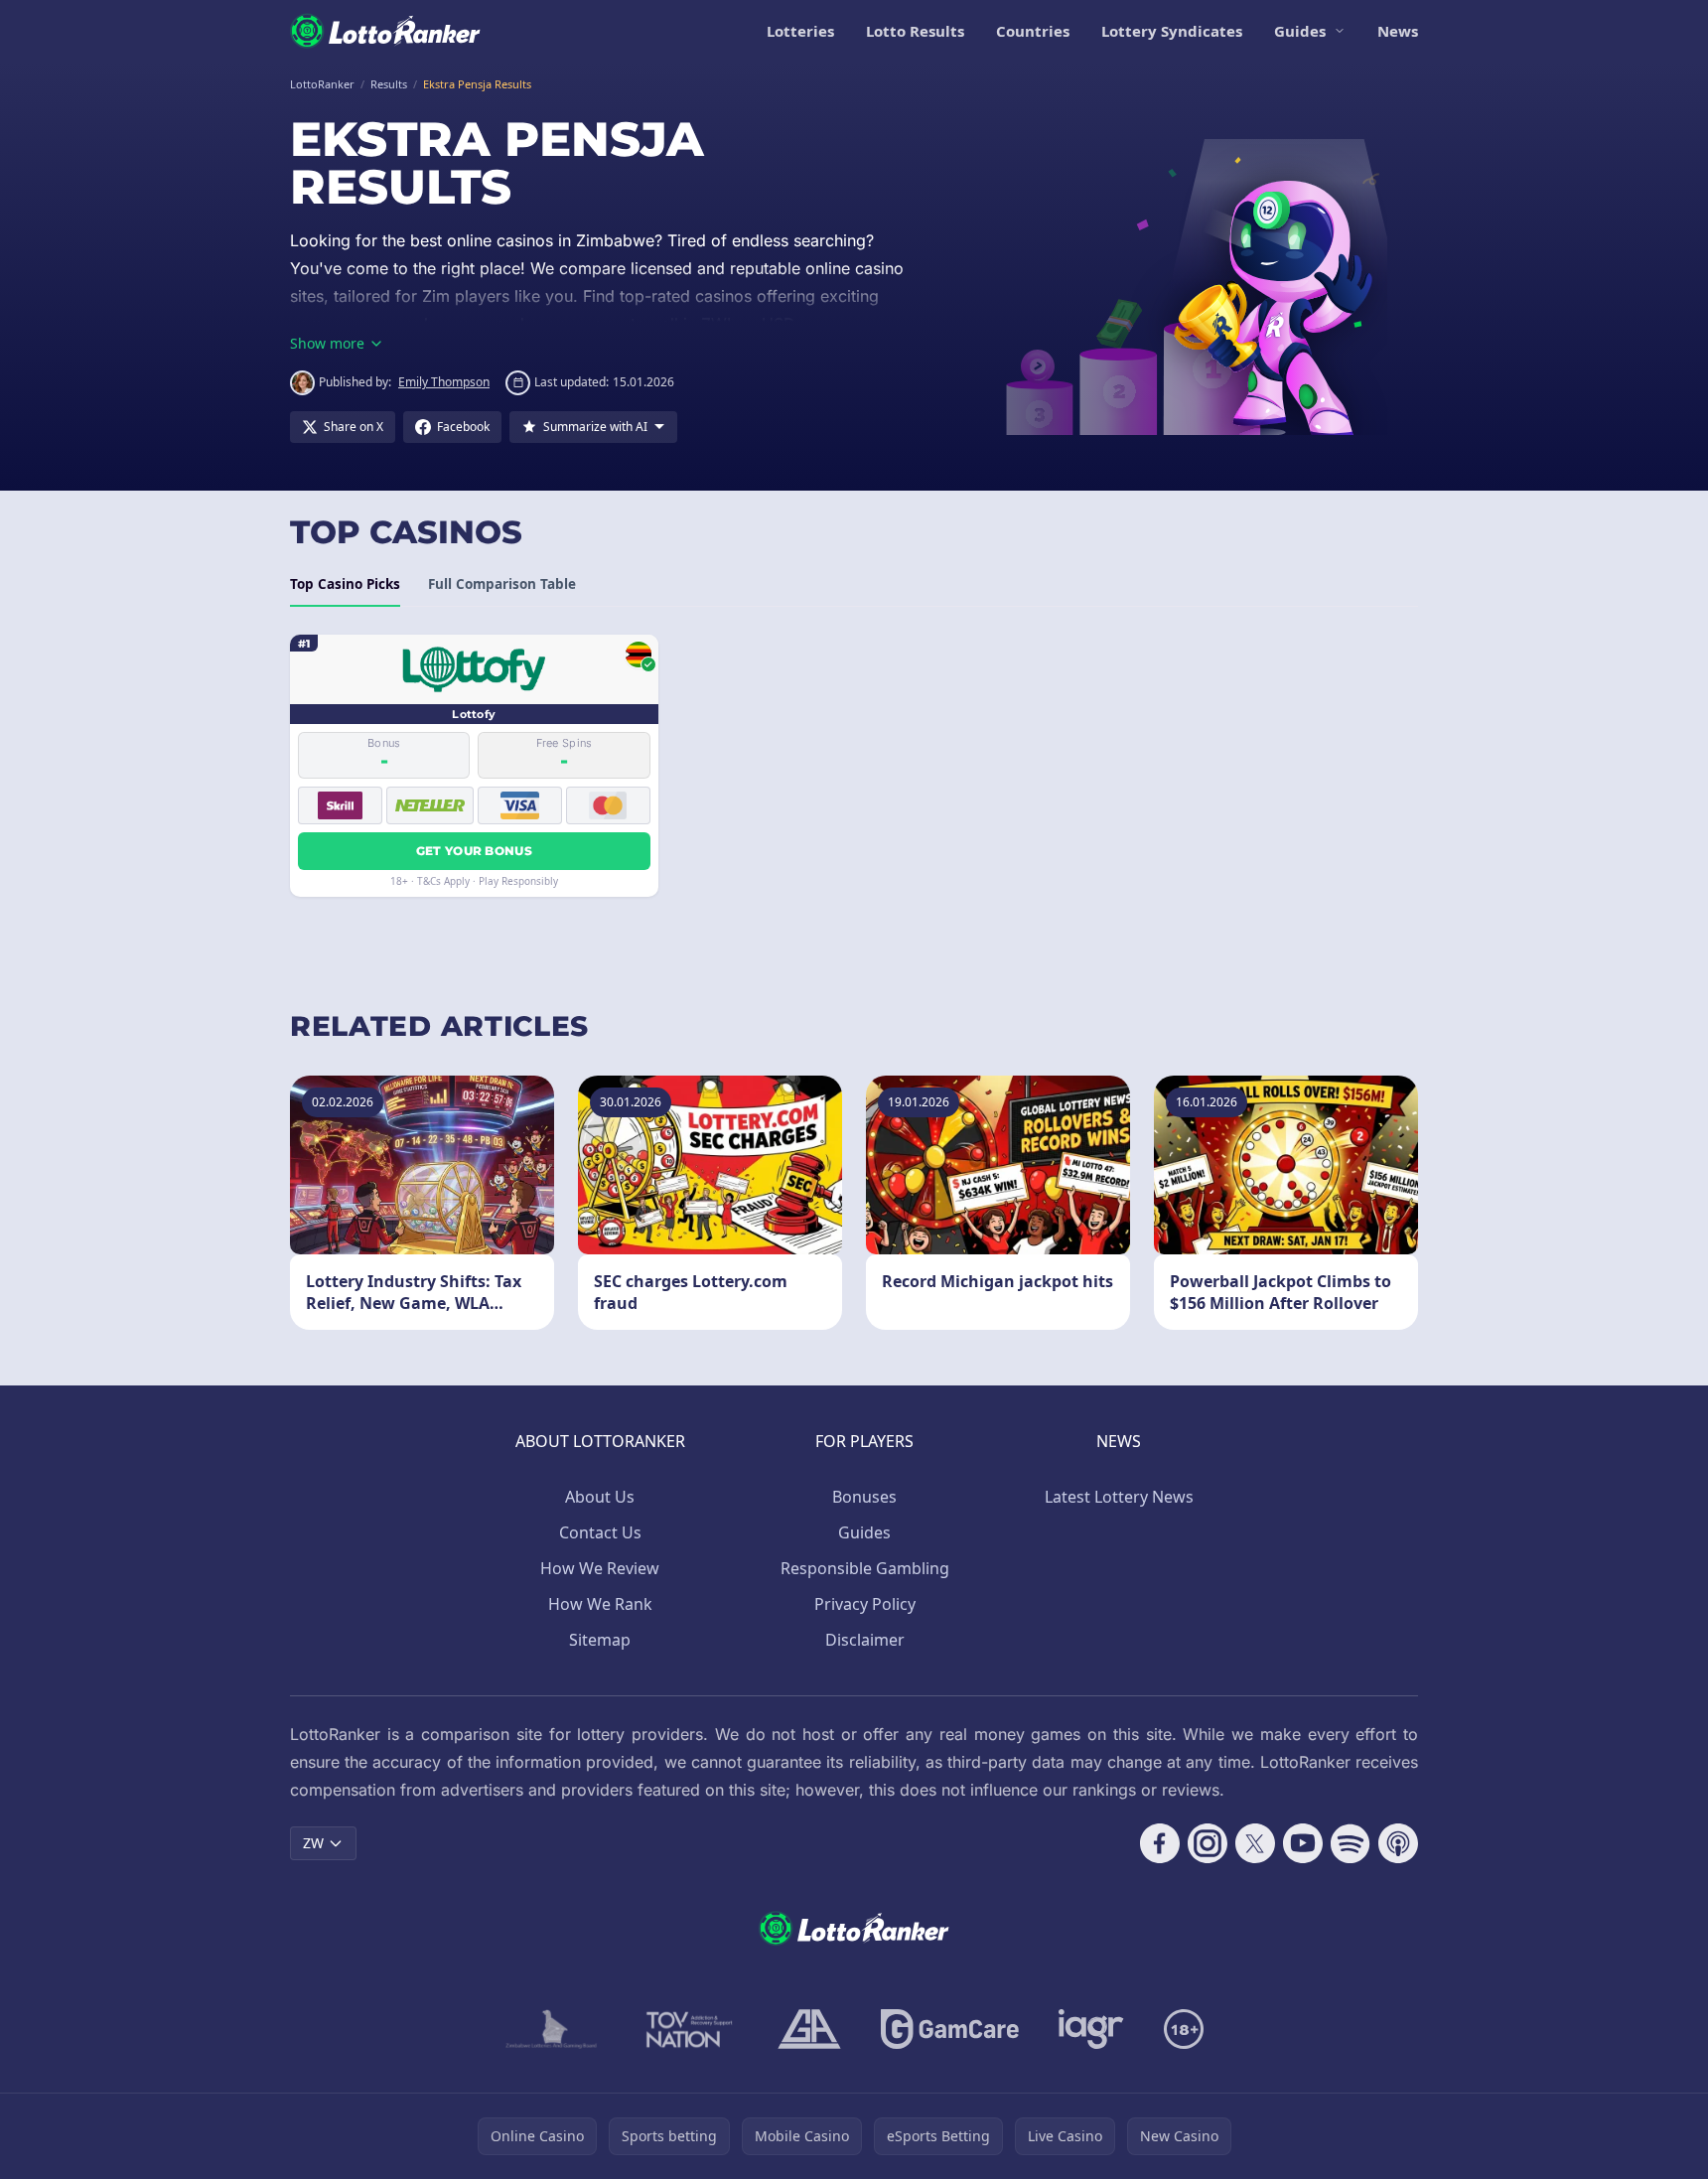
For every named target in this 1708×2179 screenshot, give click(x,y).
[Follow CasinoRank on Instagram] (1208, 1843)
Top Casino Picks (345, 584)
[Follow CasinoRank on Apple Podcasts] (1398, 1843)
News (1398, 31)
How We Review (600, 1568)
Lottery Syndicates (1172, 31)
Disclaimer (865, 1640)
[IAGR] (1091, 2029)
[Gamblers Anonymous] (809, 2029)
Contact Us (600, 1532)
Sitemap (600, 1640)
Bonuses (864, 1497)
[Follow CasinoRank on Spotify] (1351, 1843)
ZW (313, 1843)
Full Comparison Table (502, 584)
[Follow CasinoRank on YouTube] (1303, 1843)
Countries (1033, 31)
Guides (1300, 31)
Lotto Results (915, 31)
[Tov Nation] (688, 2029)
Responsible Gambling (865, 1568)
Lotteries (800, 31)
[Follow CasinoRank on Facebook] (1160, 1843)
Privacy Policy (865, 1604)
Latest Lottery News (1119, 1497)
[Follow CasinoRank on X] (1255, 1843)
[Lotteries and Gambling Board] (552, 2029)
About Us (600, 1497)
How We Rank (600, 1604)
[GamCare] (950, 2029)
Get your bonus (474, 851)
